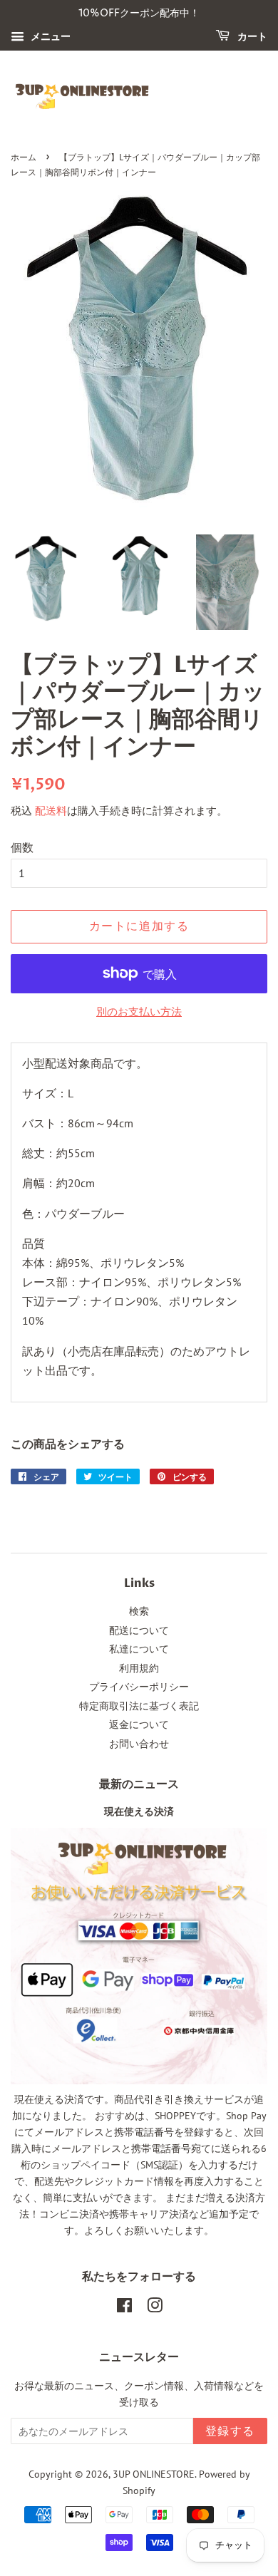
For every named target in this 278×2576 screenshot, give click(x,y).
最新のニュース (139, 1784)
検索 (139, 1611)
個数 (22, 847)
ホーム (24, 158)
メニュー (49, 36)
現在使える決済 (139, 1812)
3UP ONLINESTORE (154, 2474)
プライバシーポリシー (139, 1687)
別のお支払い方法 (139, 1012)
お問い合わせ (139, 1744)
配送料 (51, 811)
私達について (139, 1649)
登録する (230, 2431)
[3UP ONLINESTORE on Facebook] (124, 2308)
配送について (139, 1630)
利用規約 (139, 1668)
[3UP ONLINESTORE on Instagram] (155, 2308)
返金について (139, 1724)
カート (251, 37)
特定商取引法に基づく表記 (139, 1706)
